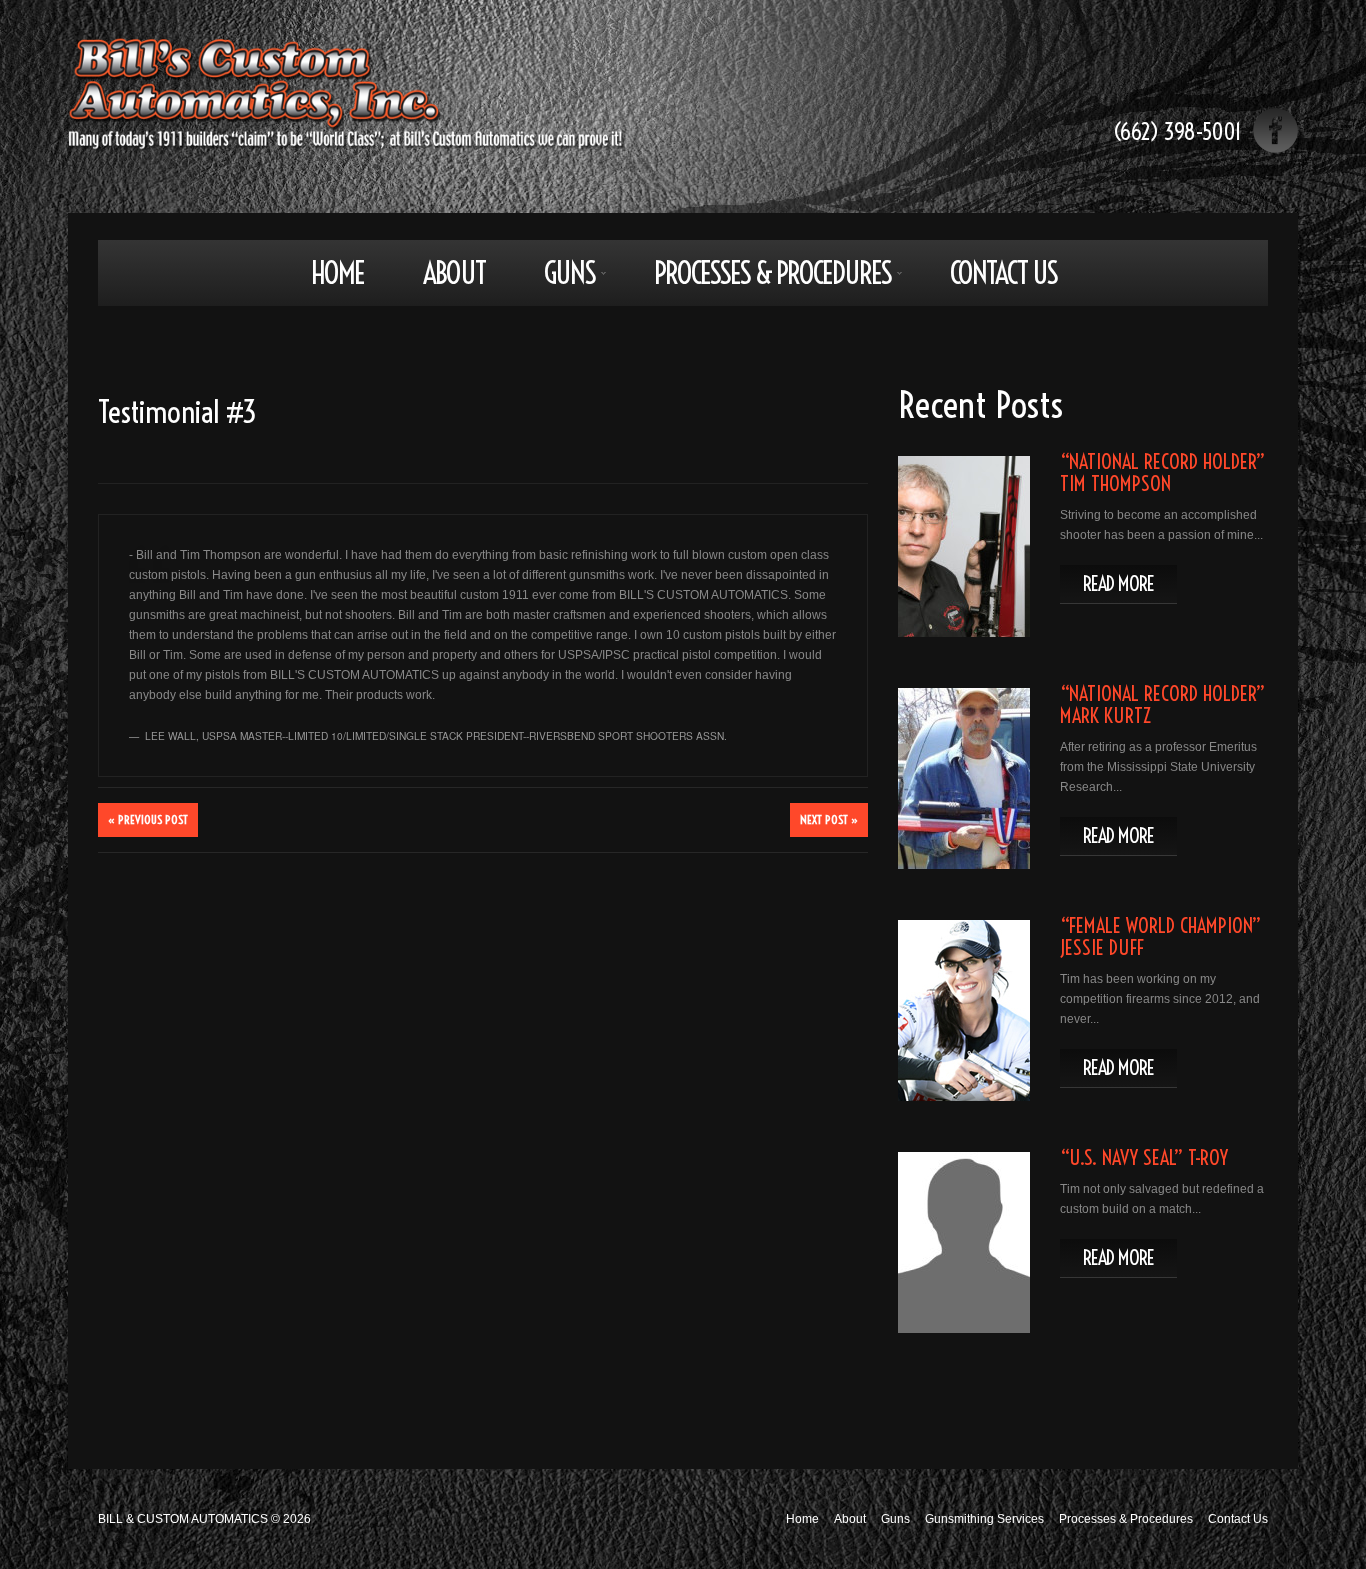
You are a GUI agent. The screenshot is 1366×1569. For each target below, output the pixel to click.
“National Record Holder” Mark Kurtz (1162, 704)
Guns (555, 279)
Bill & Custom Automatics (183, 1519)
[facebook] (1275, 130)
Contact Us (1003, 273)
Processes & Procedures (758, 279)
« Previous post (148, 819)
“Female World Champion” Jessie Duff (1160, 936)
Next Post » (829, 819)
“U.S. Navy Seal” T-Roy (1144, 1157)
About (454, 273)
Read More (1118, 583)
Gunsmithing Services (984, 1519)
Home (337, 273)
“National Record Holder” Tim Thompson (1162, 472)
